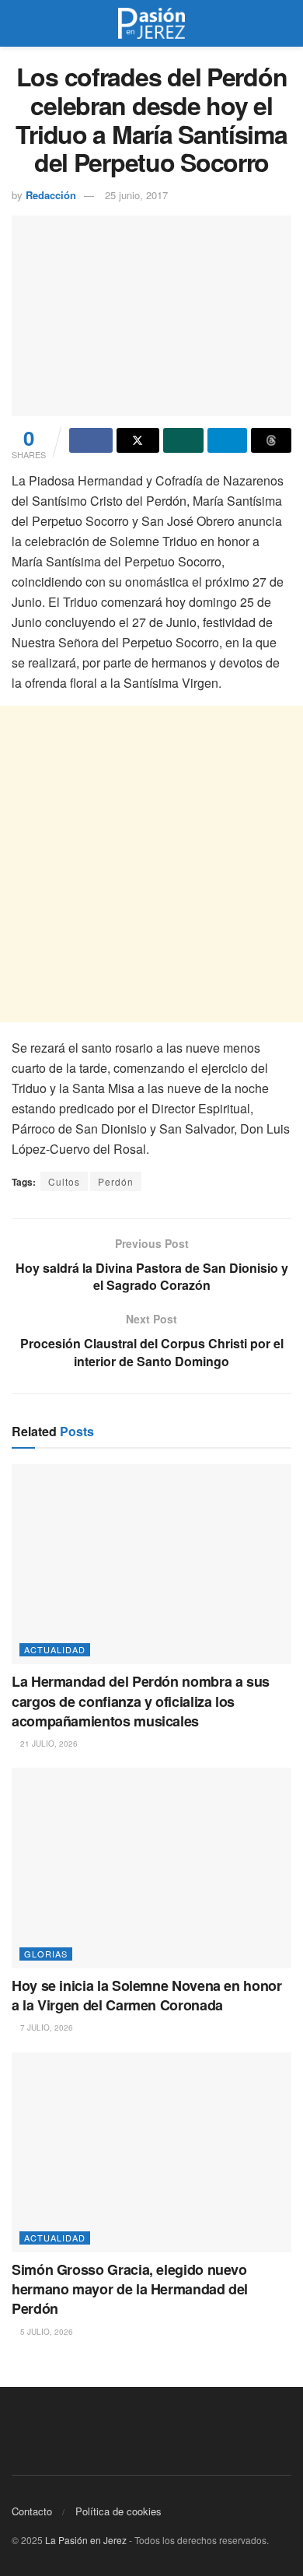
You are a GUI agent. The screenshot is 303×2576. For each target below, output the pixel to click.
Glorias (46, 1954)
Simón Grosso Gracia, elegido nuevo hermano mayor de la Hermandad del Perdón (130, 2289)
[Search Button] (285, 23)
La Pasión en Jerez (86, 2540)
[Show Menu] (18, 23)
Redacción (51, 195)
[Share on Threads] (271, 440)
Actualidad (55, 1649)
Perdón (116, 1181)
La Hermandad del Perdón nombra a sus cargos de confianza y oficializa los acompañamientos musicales (141, 1701)
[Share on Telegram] (228, 440)
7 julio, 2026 (45, 2028)
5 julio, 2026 (45, 2332)
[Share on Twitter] (138, 440)
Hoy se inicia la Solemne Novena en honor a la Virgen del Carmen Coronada (147, 1995)
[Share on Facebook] (91, 440)
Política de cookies (118, 2511)
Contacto (32, 2511)
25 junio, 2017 (136, 195)
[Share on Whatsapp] (183, 440)
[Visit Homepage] (151, 23)
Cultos (64, 1181)
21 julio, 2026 (48, 1744)
